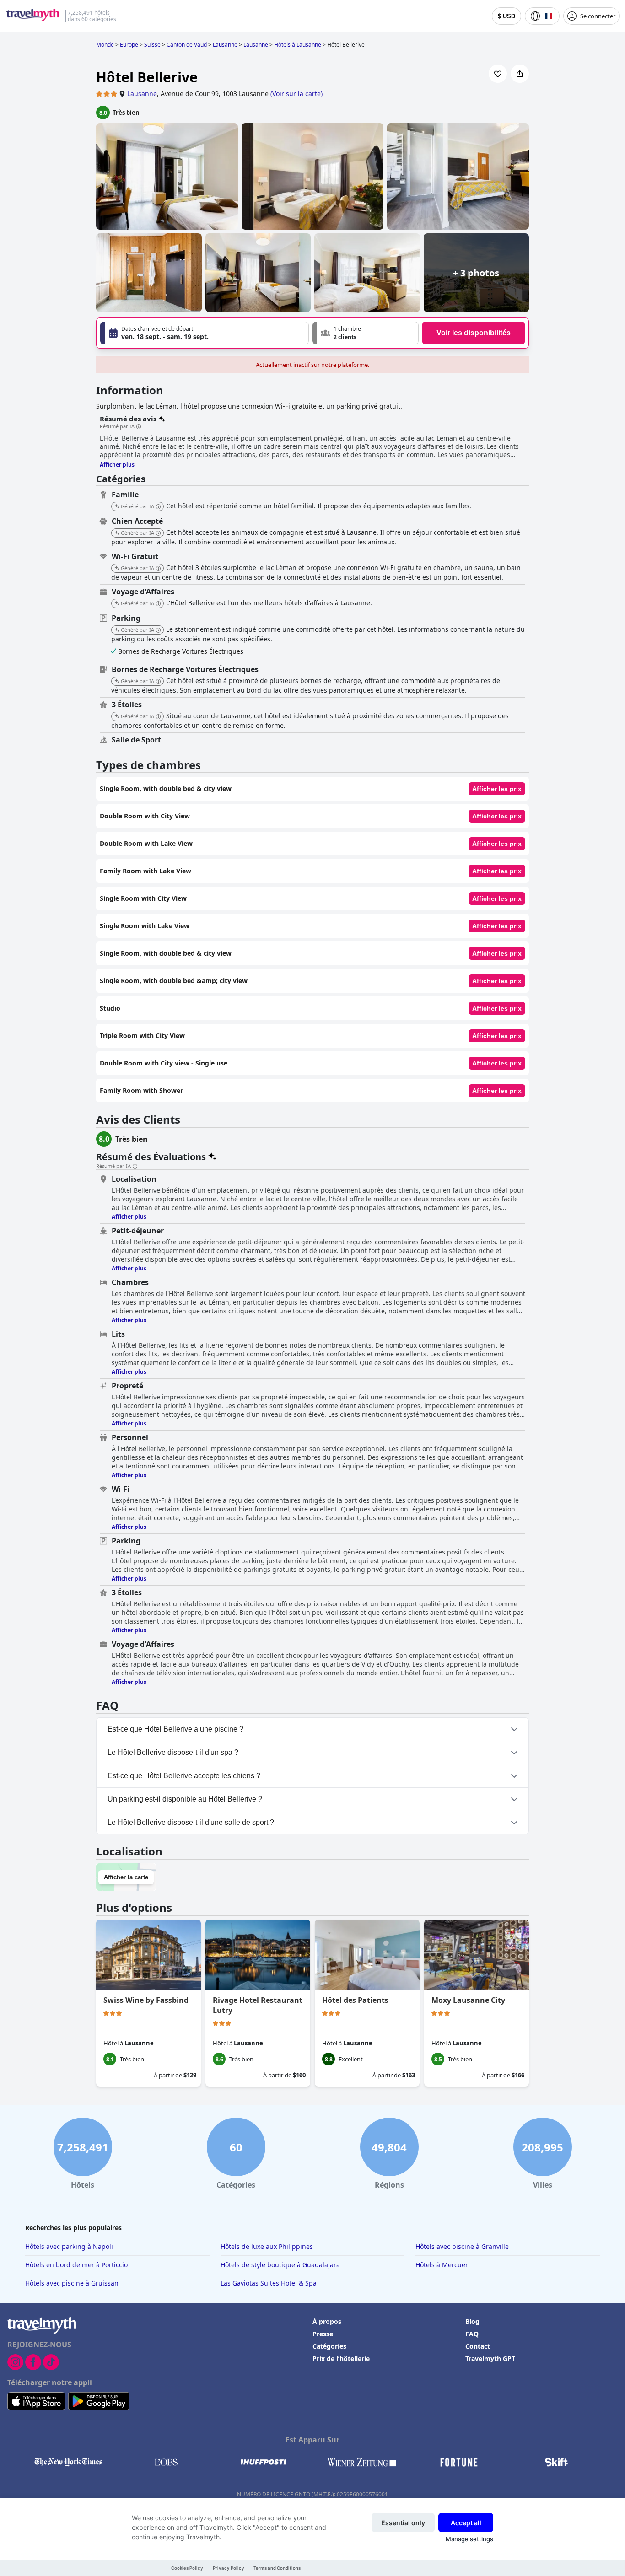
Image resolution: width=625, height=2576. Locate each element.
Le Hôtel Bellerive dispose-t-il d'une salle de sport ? (191, 1822)
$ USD (506, 16)
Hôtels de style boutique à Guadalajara (280, 2265)
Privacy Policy (229, 2568)
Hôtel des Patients (355, 2000)
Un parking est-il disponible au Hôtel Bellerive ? (185, 1799)
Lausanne (142, 94)
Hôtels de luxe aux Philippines (267, 2246)
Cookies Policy (187, 2568)
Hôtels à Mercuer (442, 2265)
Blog (472, 2321)
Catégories (329, 2346)
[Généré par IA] (158, 507)
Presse (323, 2334)
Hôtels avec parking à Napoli (69, 2246)
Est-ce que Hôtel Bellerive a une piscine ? (175, 1729)
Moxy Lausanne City (468, 2000)
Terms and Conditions (277, 2568)
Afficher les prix (497, 789)
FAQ (472, 2334)
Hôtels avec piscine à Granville (462, 2246)
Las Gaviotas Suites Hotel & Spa (269, 2283)
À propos (327, 2321)
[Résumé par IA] (139, 427)
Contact (478, 2346)
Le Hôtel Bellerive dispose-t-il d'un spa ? (173, 1752)
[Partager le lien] (520, 74)
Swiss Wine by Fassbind (146, 2000)
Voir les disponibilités (474, 333)
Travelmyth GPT (490, 2358)
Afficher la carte (126, 1877)
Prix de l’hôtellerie (341, 2358)
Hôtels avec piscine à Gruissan (72, 2283)
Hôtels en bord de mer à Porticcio (76, 2265)
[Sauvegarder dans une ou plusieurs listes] (498, 74)
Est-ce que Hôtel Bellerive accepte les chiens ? (184, 1776)
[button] (366, 333)
